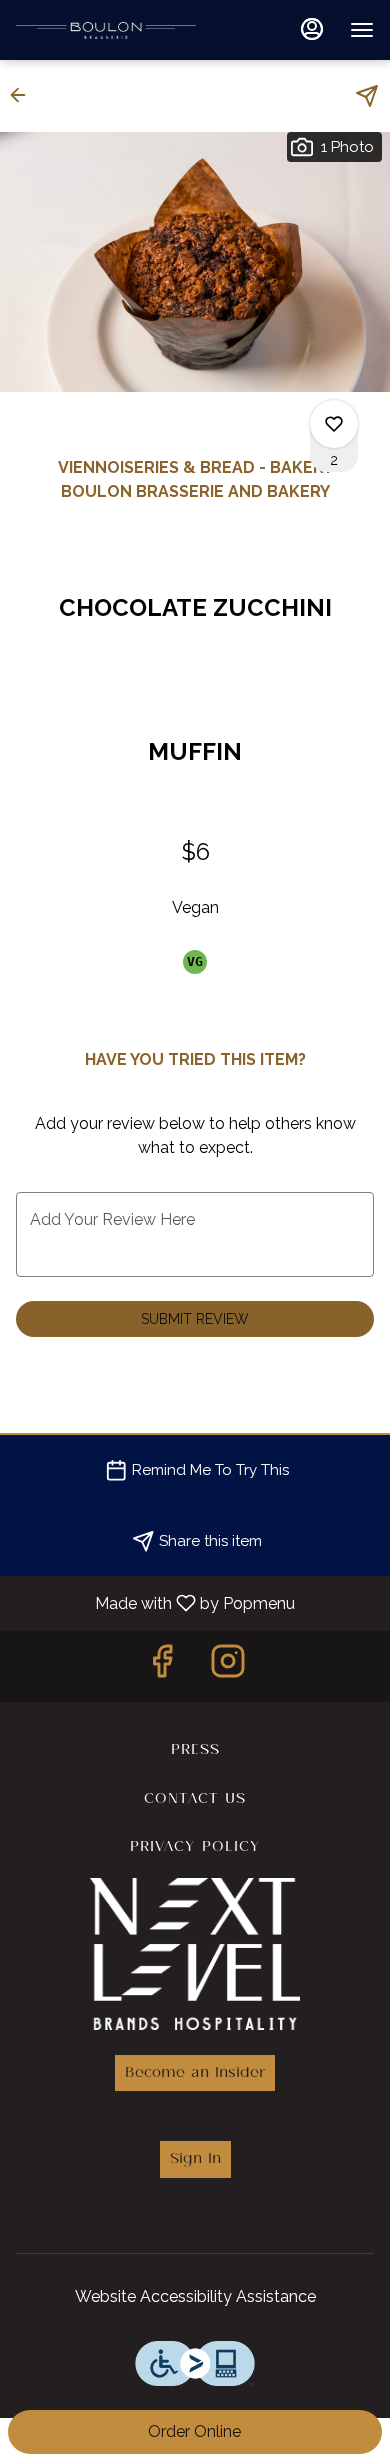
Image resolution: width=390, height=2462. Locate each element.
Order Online (194, 2431)
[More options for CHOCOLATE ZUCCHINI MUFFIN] (334, 424)
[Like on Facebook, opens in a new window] (162, 1666)
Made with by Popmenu (155, 1602)
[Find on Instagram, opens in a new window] (228, 1666)
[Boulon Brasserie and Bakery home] (106, 30)
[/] (195, 1950)
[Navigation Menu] (362, 30)
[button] (24, 95)
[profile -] (312, 29)
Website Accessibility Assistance (195, 2296)
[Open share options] (367, 96)
